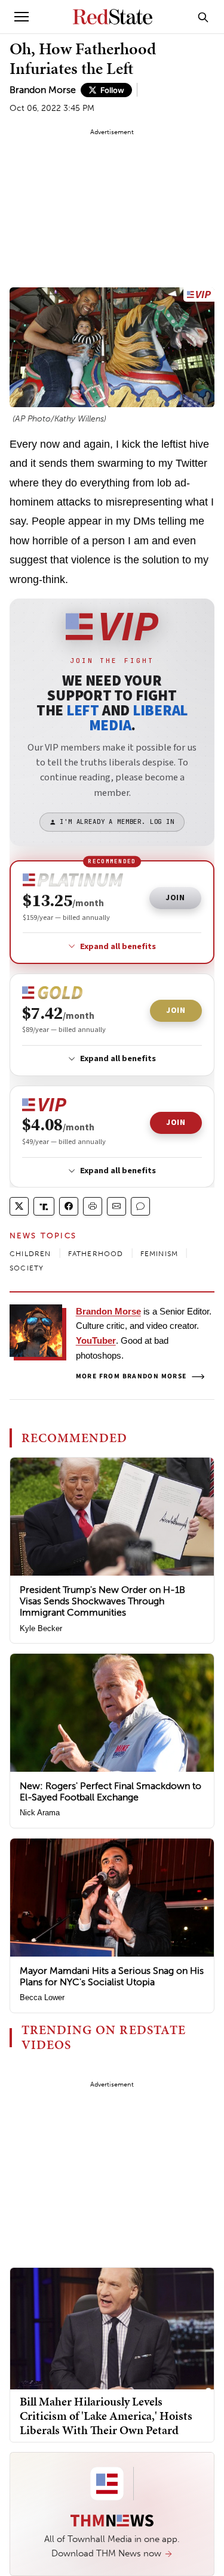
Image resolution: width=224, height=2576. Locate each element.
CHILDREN (30, 1254)
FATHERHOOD (96, 1254)
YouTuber (96, 1340)
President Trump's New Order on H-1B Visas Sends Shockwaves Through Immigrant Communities (102, 1601)
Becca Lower (42, 1997)
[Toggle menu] (22, 17)
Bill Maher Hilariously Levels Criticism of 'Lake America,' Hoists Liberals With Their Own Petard (106, 2416)
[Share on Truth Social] (44, 1206)
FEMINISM (159, 1254)
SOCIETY (27, 1268)
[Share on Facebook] (69, 1206)
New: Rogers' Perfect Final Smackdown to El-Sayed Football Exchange (111, 1791)
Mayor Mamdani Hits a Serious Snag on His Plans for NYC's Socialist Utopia (112, 1976)
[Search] (203, 17)
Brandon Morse (43, 90)
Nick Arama (40, 1813)
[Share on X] (19, 1206)
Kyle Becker (41, 1628)
